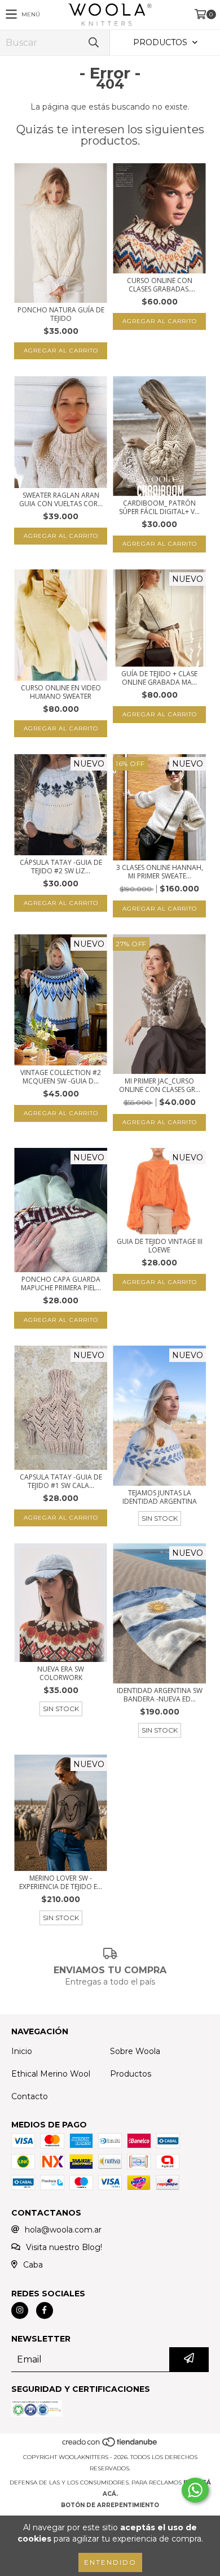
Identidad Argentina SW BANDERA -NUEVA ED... (160, 1695)
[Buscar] (93, 43)
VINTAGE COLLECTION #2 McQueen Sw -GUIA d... (61, 1077)
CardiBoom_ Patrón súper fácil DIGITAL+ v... (159, 507)
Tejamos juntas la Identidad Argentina (160, 1497)
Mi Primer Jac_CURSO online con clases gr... (160, 1085)
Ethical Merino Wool (51, 2074)
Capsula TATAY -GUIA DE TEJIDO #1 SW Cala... (61, 1481)
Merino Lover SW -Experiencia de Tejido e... (61, 1882)
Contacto (30, 2096)
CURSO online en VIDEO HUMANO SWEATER (61, 692)
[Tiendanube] (110, 2446)
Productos (131, 2074)
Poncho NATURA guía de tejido (61, 314)
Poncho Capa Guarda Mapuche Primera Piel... (61, 1283)
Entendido (110, 2562)
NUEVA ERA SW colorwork (61, 1673)
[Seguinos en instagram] (20, 2310)
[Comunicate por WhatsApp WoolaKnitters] (195, 2490)
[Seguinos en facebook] (45, 2310)
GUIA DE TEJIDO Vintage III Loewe (160, 1246)
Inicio (22, 2051)
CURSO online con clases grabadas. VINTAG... (160, 285)
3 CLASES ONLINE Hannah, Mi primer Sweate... (160, 872)
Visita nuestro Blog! (64, 2247)
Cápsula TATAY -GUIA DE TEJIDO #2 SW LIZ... (61, 867)
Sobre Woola (135, 2051)
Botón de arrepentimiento (110, 2505)
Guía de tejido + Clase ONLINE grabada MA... (159, 678)
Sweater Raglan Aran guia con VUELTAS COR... (61, 499)
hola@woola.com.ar (63, 2230)
